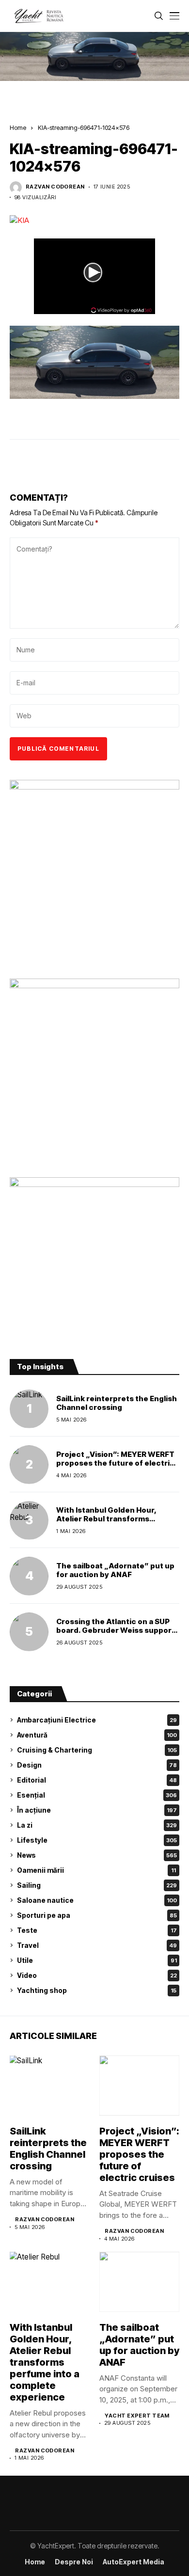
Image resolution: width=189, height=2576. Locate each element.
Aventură (97, 1735)
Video (97, 1975)
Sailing (97, 1885)
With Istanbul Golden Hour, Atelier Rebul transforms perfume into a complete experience (106, 1523)
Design (97, 1765)
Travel (97, 1945)
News (97, 1855)
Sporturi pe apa (97, 1915)
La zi (97, 1825)
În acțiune (97, 1810)
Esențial (97, 1795)
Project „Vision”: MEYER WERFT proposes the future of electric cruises (115, 1463)
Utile (97, 1960)
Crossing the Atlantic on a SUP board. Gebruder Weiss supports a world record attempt (118, 1630)
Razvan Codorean (55, 187)
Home (18, 127)
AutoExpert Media (134, 2562)
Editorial (97, 1780)
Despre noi (74, 2562)
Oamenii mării (96, 1870)
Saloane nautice (97, 1900)
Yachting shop (97, 1990)
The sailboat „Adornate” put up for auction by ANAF (115, 1570)
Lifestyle (97, 1840)
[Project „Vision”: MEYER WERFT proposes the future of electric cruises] (29, 1465)
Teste (97, 1930)
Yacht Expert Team (137, 2416)
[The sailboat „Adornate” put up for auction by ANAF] (29, 1576)
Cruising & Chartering (97, 1750)
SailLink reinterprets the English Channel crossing (117, 1403)
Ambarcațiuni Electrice (97, 1720)
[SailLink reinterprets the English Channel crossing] (29, 1409)
